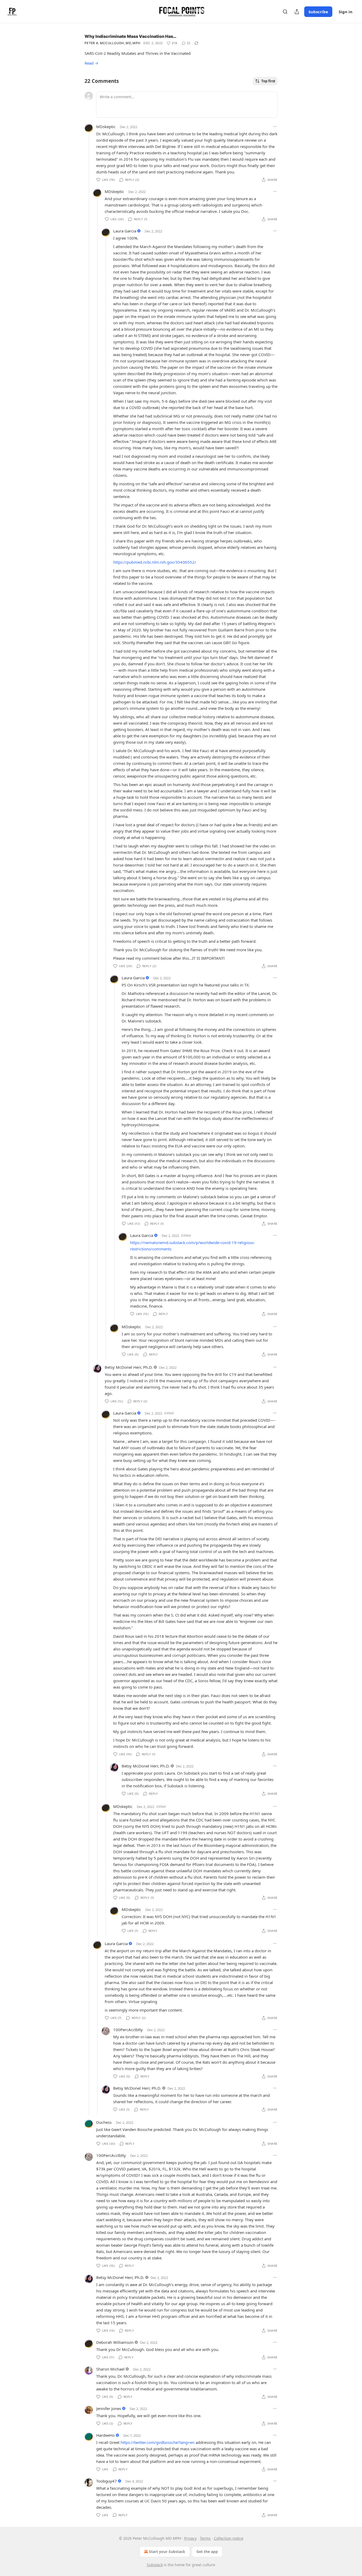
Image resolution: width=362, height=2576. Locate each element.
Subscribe (318, 12)
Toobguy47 (107, 2481)
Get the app (207, 2552)
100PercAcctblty (128, 2030)
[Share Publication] (297, 12)
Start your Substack (167, 2552)
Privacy (190, 2538)
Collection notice (229, 2538)
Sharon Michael (110, 2369)
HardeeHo (105, 2435)
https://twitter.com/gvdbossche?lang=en (158, 2442)
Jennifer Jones (109, 2408)
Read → (91, 63)
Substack (155, 2565)
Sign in (346, 12)
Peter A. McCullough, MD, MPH (112, 43)
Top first (268, 81)
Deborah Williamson (115, 2342)
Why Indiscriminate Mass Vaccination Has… (131, 36)
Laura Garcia (125, 231)
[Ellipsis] (275, 127)
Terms (205, 2538)
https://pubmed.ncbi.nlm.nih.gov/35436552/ (155, 562)
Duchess (104, 2122)
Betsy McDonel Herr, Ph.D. (129, 1367)
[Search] (285, 12)
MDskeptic (106, 127)
